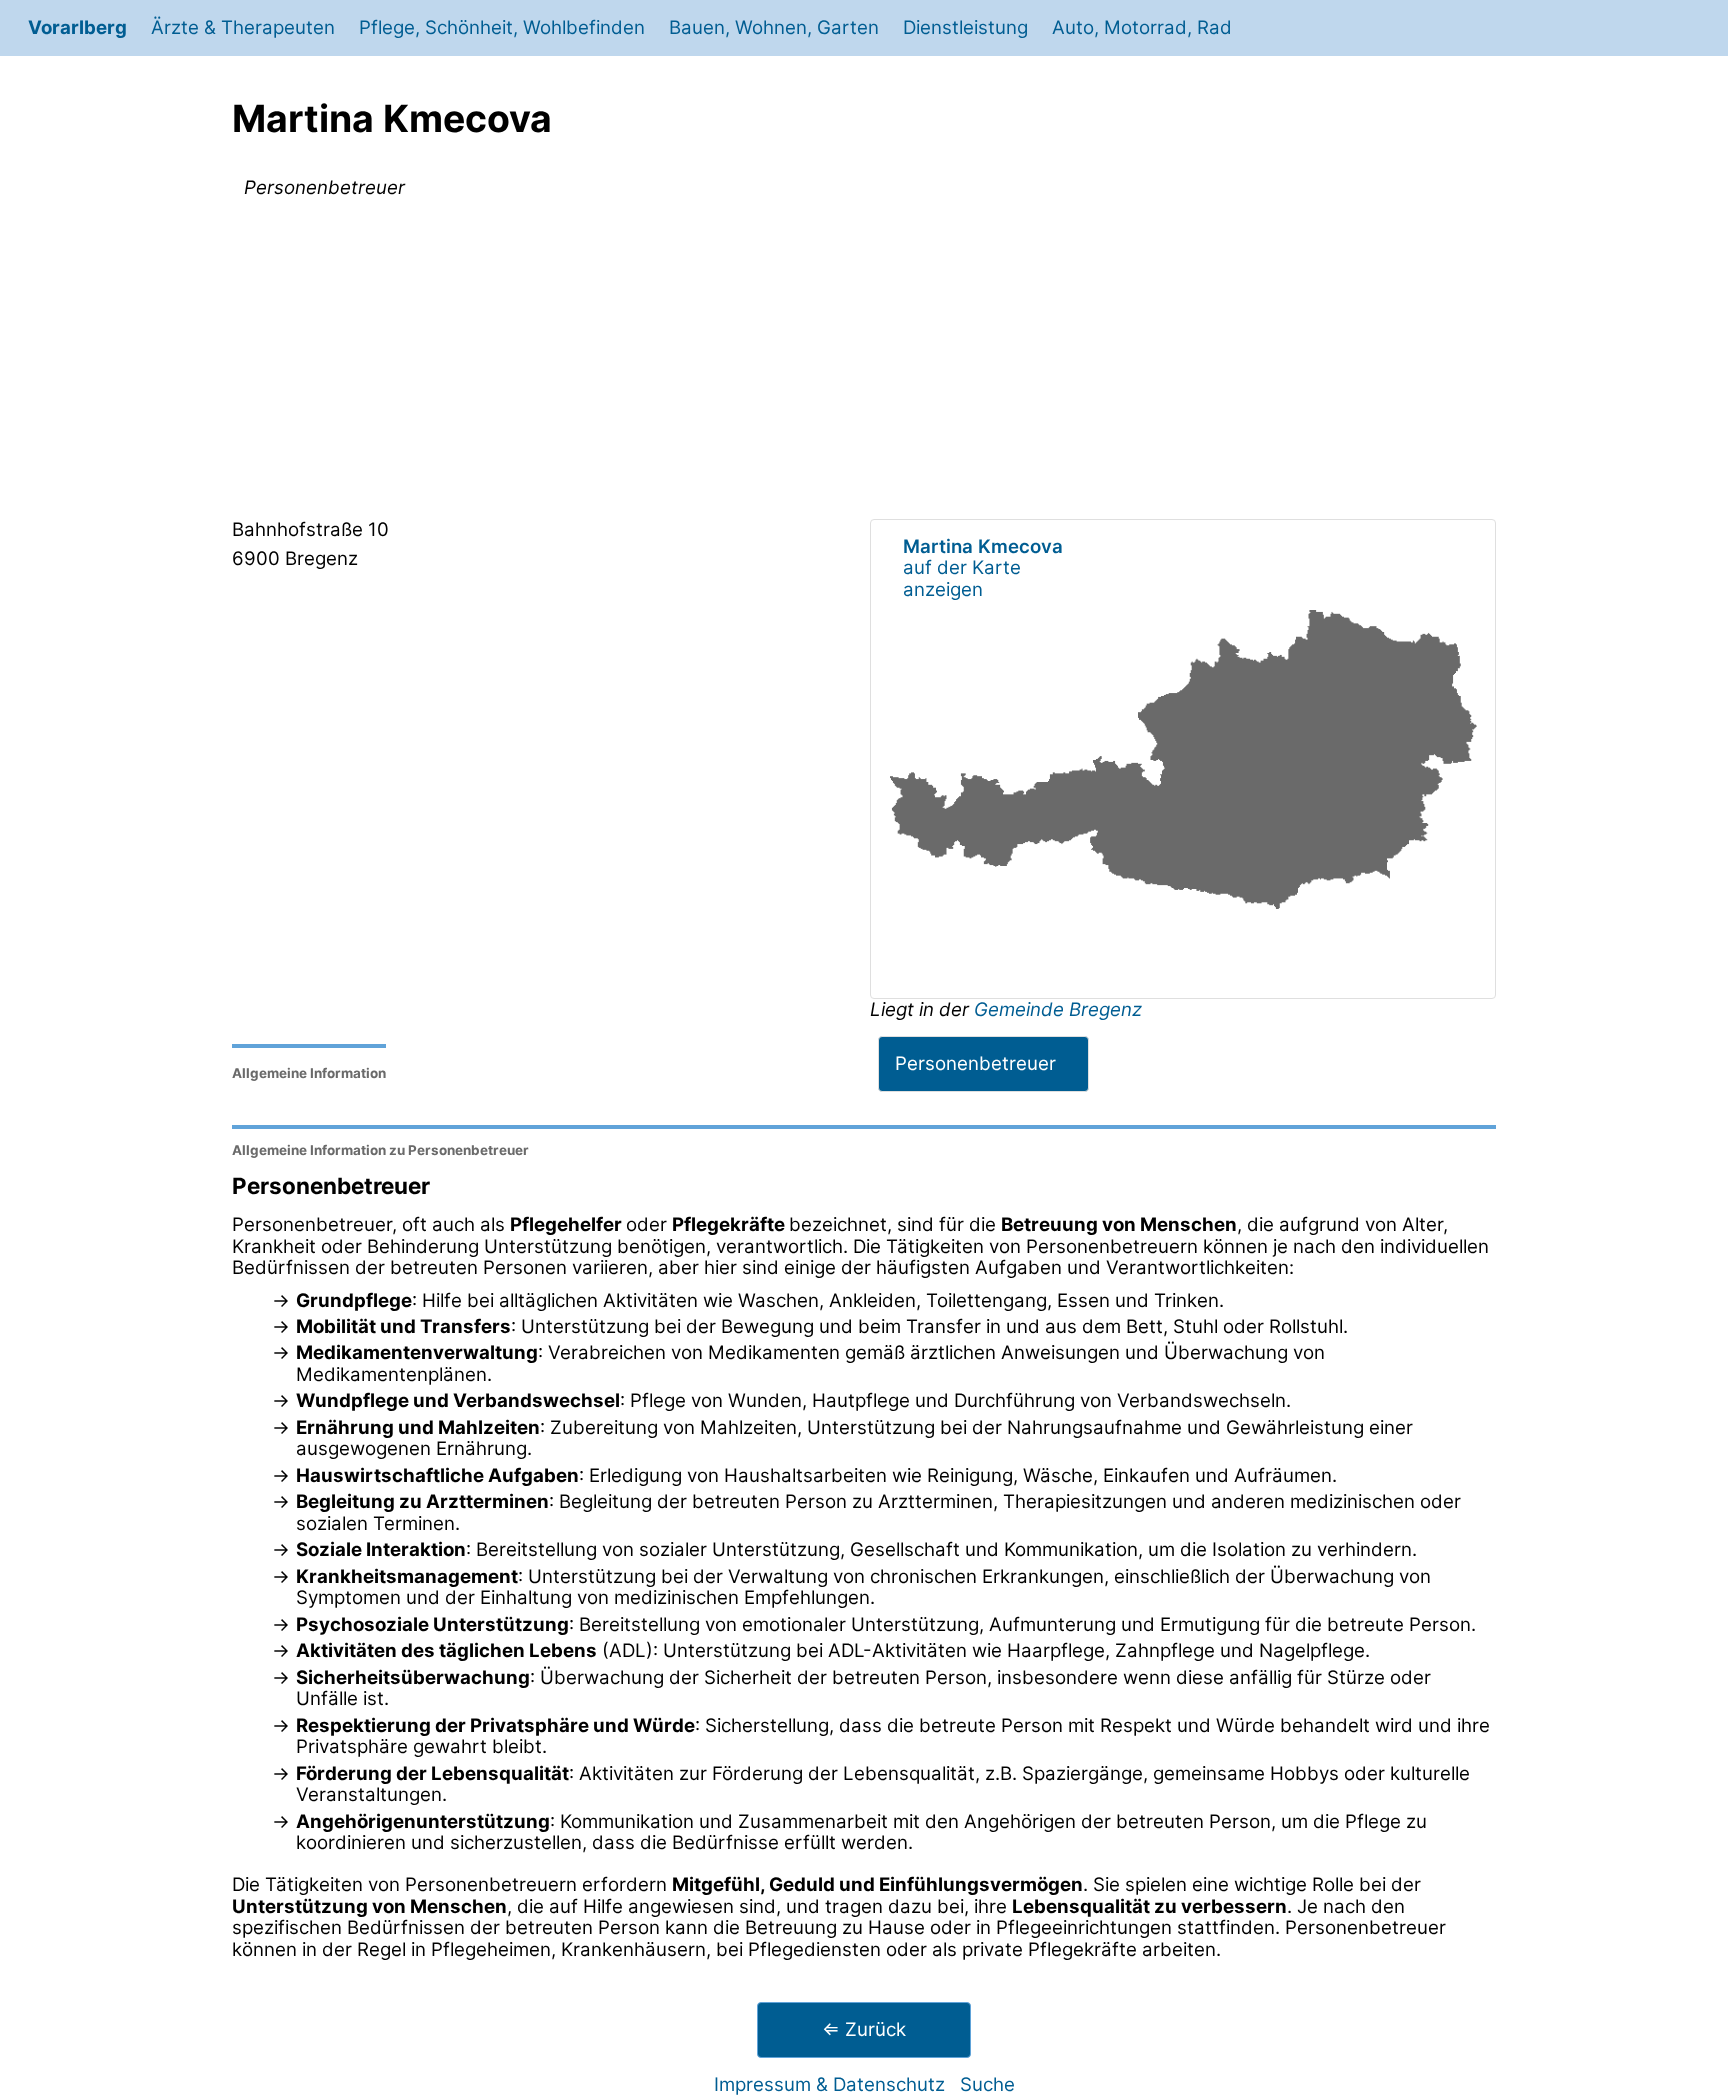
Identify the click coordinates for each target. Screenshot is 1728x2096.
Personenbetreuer (975, 1063)
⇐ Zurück (864, 2029)
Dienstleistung (965, 27)
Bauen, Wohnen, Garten (774, 27)
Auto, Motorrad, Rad (1142, 27)
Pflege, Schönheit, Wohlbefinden (502, 27)
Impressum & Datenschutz (829, 2084)
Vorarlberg (77, 27)
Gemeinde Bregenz (1058, 1009)
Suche (987, 2084)
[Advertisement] (864, 363)
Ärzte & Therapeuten (243, 27)
